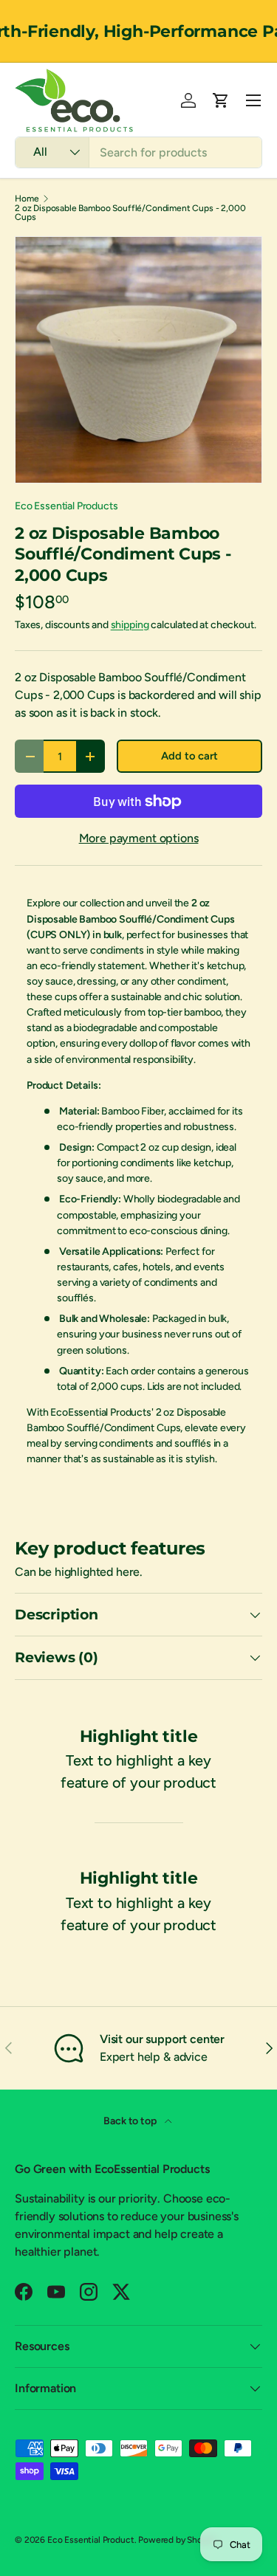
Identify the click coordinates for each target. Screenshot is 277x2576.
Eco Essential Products (66, 506)
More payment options (139, 838)
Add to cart (189, 756)
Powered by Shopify (178, 2540)
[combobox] (138, 152)
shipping (130, 625)
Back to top (131, 2121)
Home (27, 199)
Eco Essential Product (91, 2540)
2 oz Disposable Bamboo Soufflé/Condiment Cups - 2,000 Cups (130, 213)
